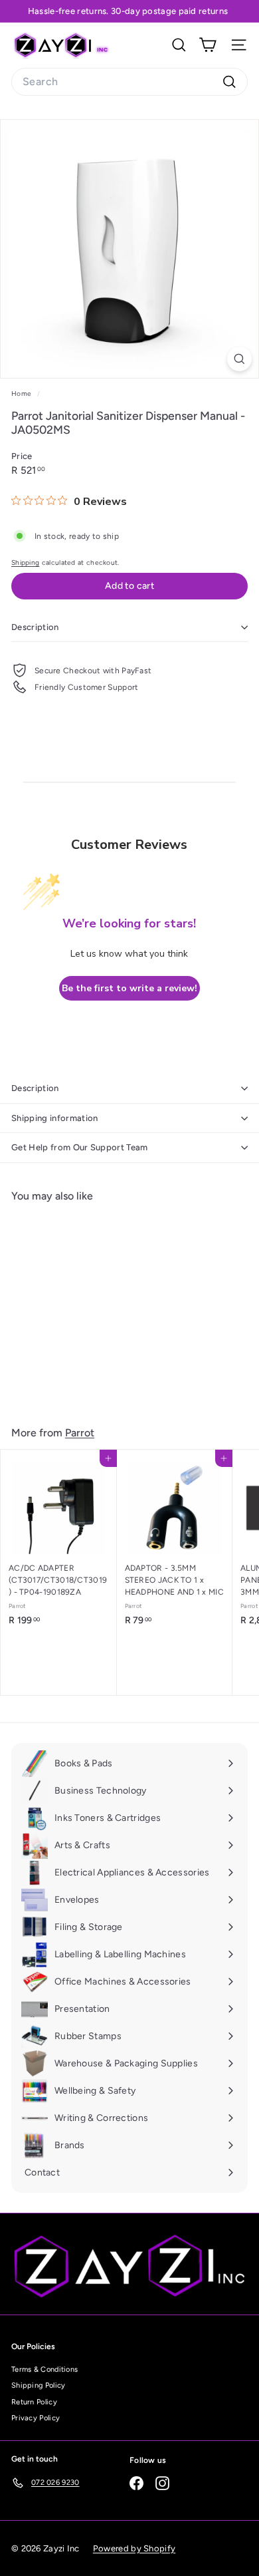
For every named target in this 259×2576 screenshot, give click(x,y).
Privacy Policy (36, 2418)
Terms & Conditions (44, 2369)
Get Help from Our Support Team (80, 1147)
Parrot (80, 1433)
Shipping (25, 563)
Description (35, 627)
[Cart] (208, 45)
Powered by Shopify (134, 2548)
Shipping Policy (39, 2385)
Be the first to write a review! (129, 988)
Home (23, 394)
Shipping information (55, 1118)
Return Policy (34, 2402)
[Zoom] (239, 359)
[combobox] (129, 82)
